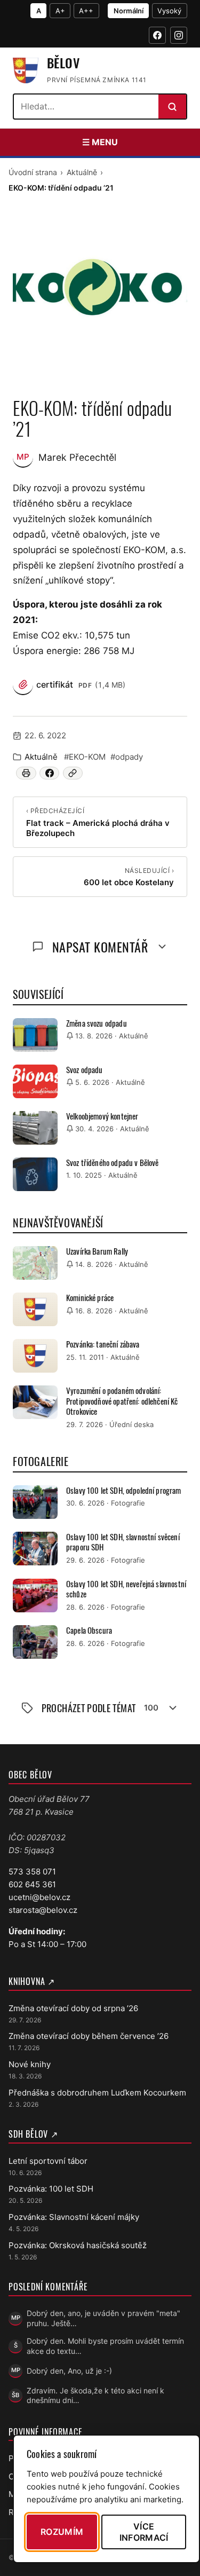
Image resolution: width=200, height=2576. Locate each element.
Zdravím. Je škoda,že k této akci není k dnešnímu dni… (95, 2396)
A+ (60, 11)
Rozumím (62, 2532)
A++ (86, 11)
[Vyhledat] (172, 107)
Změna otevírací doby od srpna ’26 (73, 2008)
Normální (129, 11)
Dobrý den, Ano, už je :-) (69, 2371)
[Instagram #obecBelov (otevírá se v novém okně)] (179, 35)
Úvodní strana (33, 172)
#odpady (127, 757)
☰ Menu (100, 142)
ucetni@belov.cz (39, 1897)
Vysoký (169, 11)
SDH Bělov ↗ (33, 2134)
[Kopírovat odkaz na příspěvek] (73, 773)
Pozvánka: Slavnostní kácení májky (74, 2217)
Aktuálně (82, 172)
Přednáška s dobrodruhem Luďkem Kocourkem (97, 2093)
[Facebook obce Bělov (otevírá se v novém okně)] (157, 35)
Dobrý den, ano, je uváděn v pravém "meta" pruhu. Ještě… (103, 2318)
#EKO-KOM (85, 757)
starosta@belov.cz (43, 1910)
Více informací (144, 2532)
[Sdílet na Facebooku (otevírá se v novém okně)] (49, 773)
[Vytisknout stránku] (26, 773)
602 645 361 (32, 1884)
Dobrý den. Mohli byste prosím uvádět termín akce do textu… (105, 2346)
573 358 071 (32, 1872)
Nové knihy (30, 2064)
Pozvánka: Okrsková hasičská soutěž (78, 2245)
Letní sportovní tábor (48, 2161)
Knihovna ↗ (32, 1981)
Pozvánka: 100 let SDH (51, 2189)
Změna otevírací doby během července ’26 (89, 2036)
